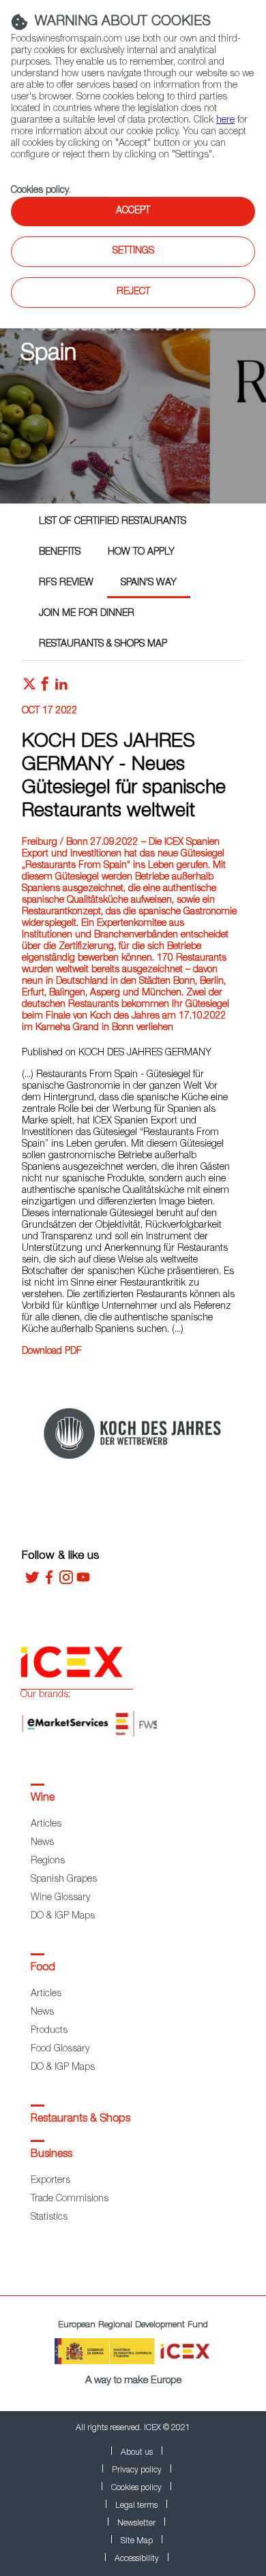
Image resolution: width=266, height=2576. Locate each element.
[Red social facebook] (45, 687)
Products (49, 2031)
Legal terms (136, 2506)
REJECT (133, 292)
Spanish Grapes (64, 1880)
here (225, 121)
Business (51, 2155)
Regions (48, 1861)
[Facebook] (49, 1582)
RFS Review (66, 583)
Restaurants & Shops (80, 2120)
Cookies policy (40, 191)
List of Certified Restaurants (113, 522)
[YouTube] (83, 1582)
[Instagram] (66, 1582)
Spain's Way (149, 583)
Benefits (60, 553)
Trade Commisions (70, 2199)
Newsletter (136, 2524)
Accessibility (137, 2559)
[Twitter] (32, 1582)
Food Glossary (60, 2049)
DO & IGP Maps (63, 1917)
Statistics (49, 2218)
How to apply (141, 553)
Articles (46, 1825)
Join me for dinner (87, 614)
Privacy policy (137, 2470)
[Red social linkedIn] (61, 687)
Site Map (137, 2541)
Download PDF (52, 1352)
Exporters (50, 2181)
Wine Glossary (60, 1898)
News (42, 1843)
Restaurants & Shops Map (103, 645)
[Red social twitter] (29, 687)
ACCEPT (133, 211)
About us (137, 2453)
